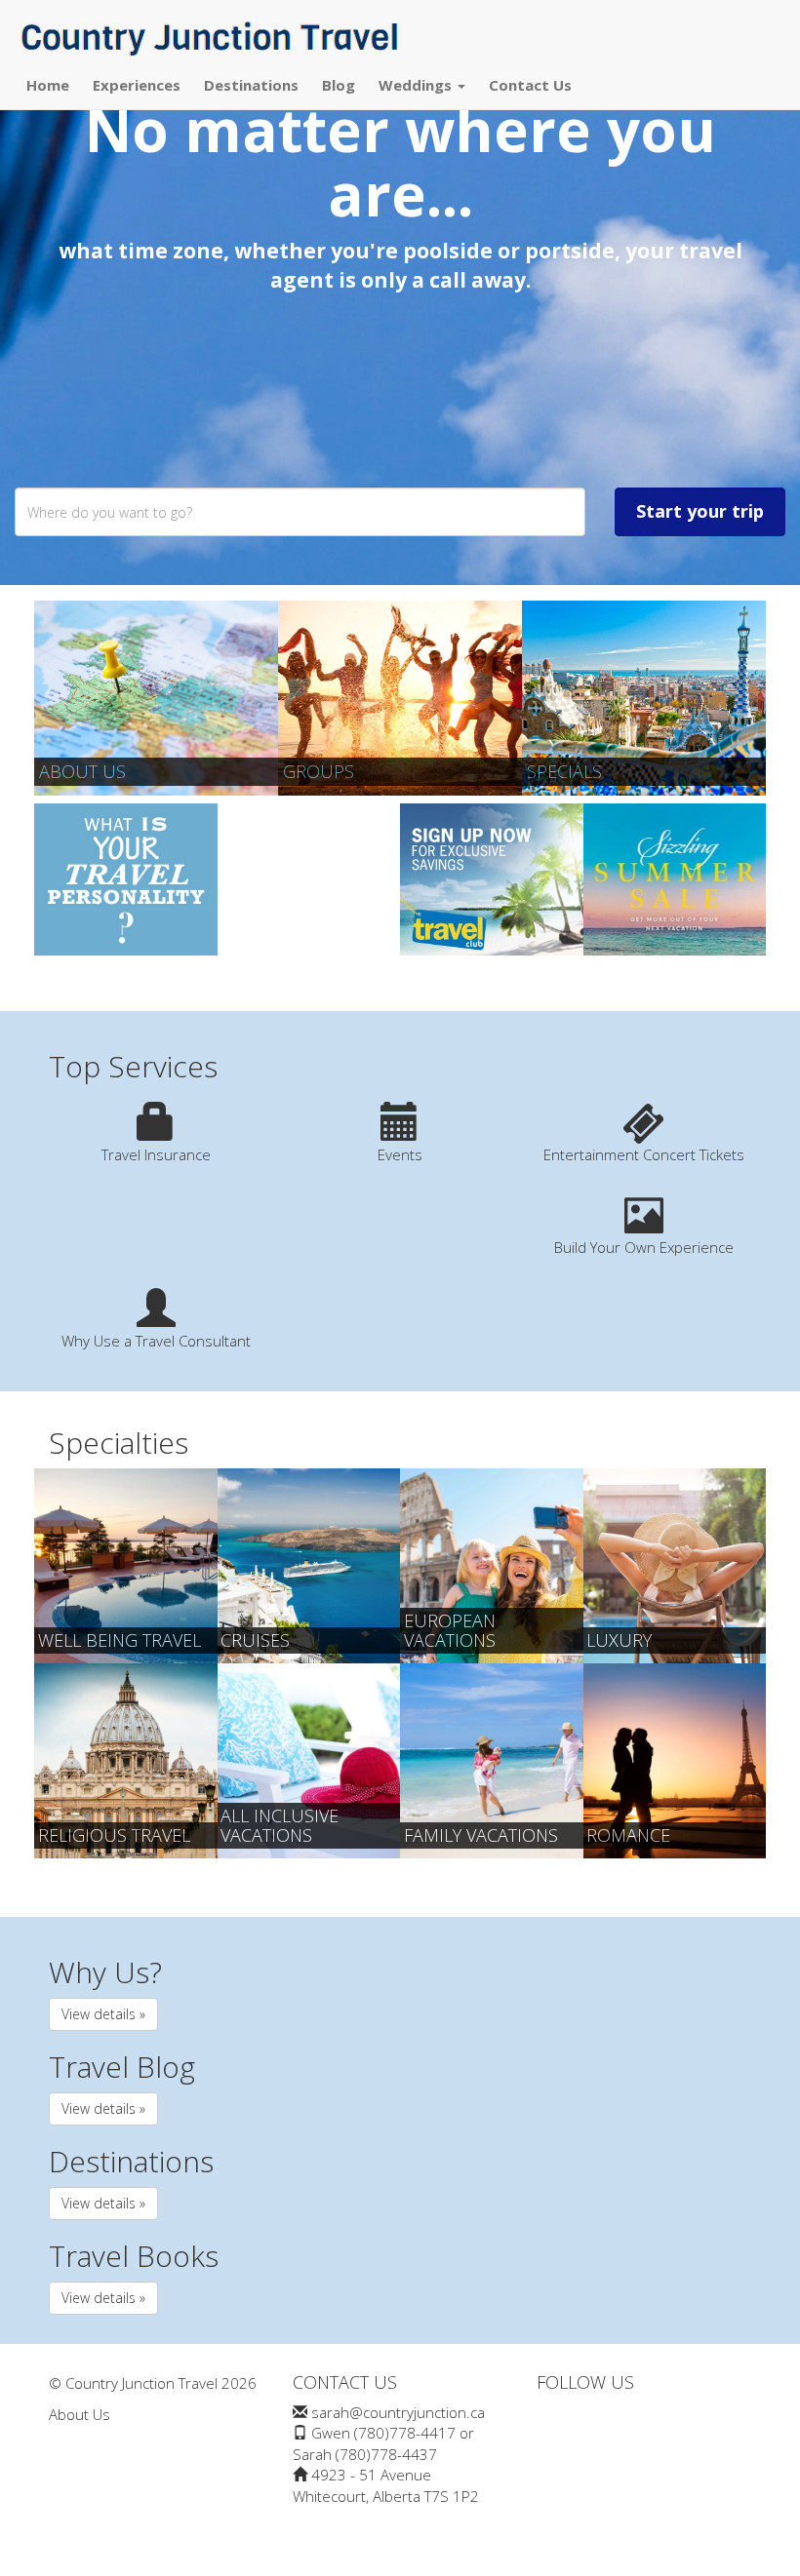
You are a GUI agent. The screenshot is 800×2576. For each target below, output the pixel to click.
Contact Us (530, 85)
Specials (564, 771)
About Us (82, 771)
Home (48, 85)
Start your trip (700, 511)
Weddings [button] (417, 85)
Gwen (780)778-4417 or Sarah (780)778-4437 (383, 2443)
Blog (339, 85)
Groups (319, 771)
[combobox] (300, 512)
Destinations (251, 85)
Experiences (137, 85)
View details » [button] (103, 2014)
